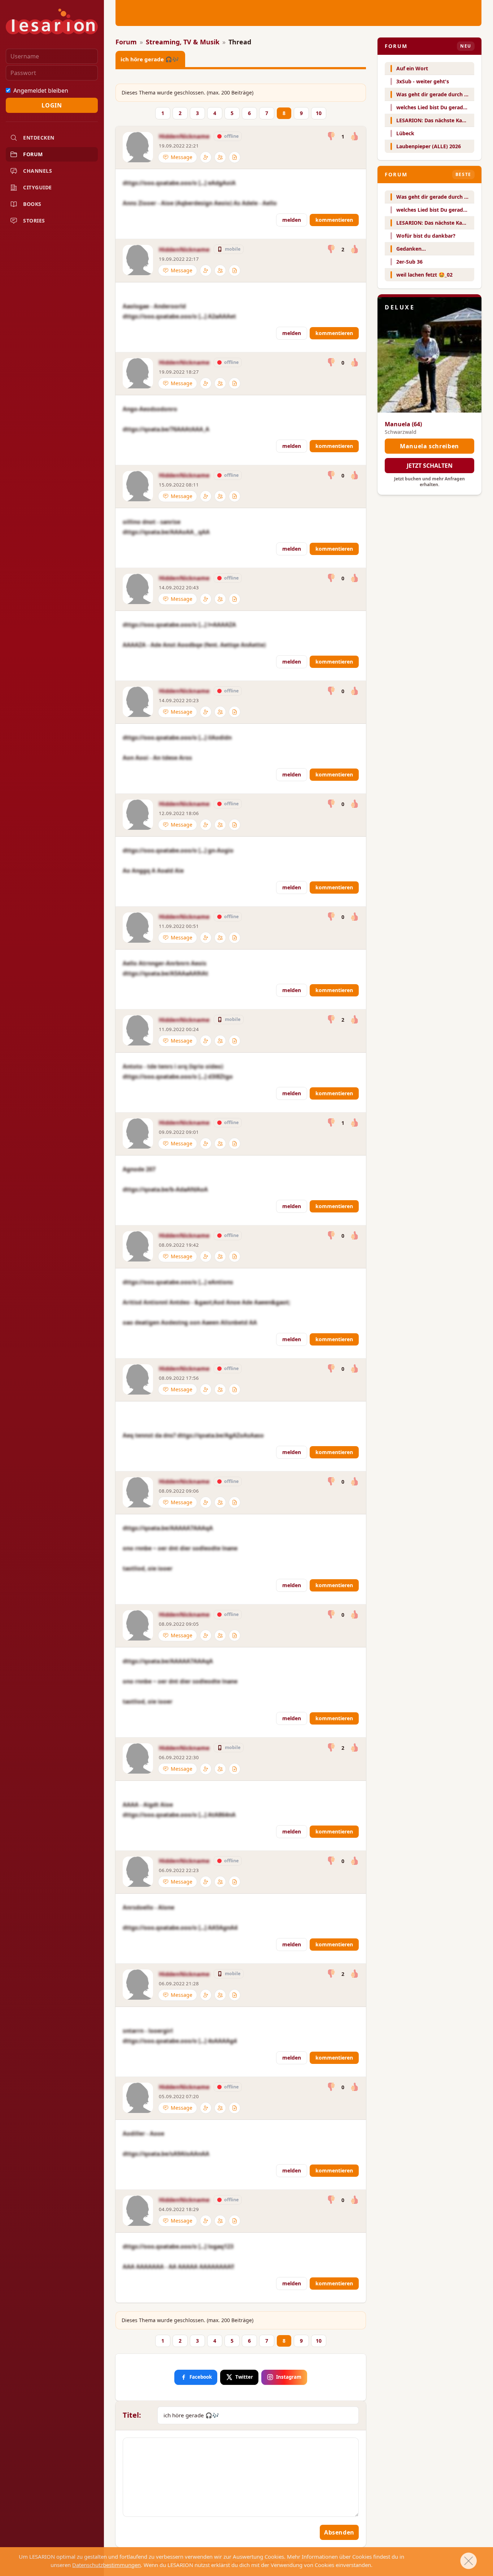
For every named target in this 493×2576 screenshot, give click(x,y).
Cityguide (38, 187)
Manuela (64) (403, 424)
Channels (38, 171)
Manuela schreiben (429, 446)
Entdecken (39, 138)
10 (319, 113)
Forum (33, 154)
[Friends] (220, 157)
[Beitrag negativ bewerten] (331, 136)
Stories (34, 221)
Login (52, 105)
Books (32, 204)
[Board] (235, 157)
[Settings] (206, 157)
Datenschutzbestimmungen (106, 2565)
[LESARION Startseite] (52, 21)
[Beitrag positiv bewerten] (354, 136)
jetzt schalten (430, 466)
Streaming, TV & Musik (183, 42)
